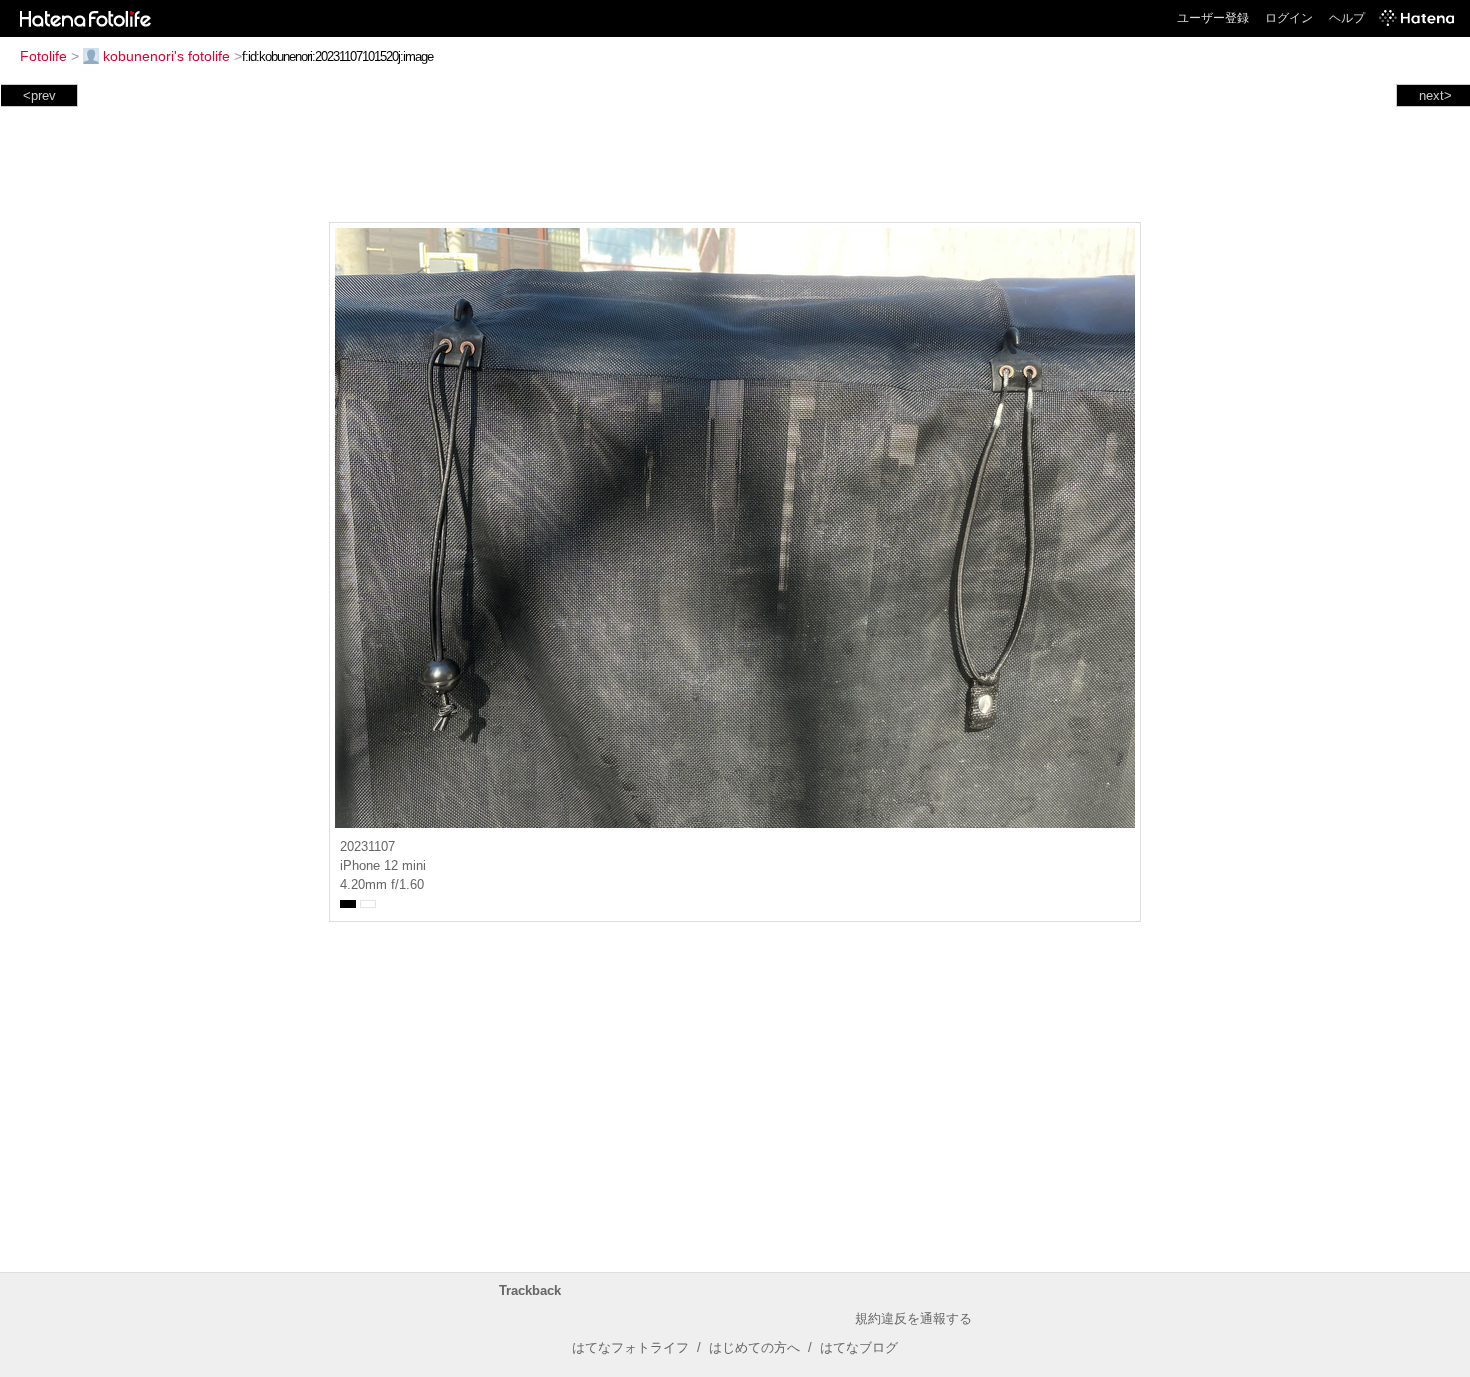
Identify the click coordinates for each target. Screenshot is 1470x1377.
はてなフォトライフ (630, 1347)
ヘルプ (1347, 18)
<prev (39, 95)
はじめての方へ (754, 1347)
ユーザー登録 (1213, 18)
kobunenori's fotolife (166, 56)
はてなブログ (859, 1347)
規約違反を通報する (913, 1318)
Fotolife (43, 56)
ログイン (1289, 18)
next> (1435, 95)
